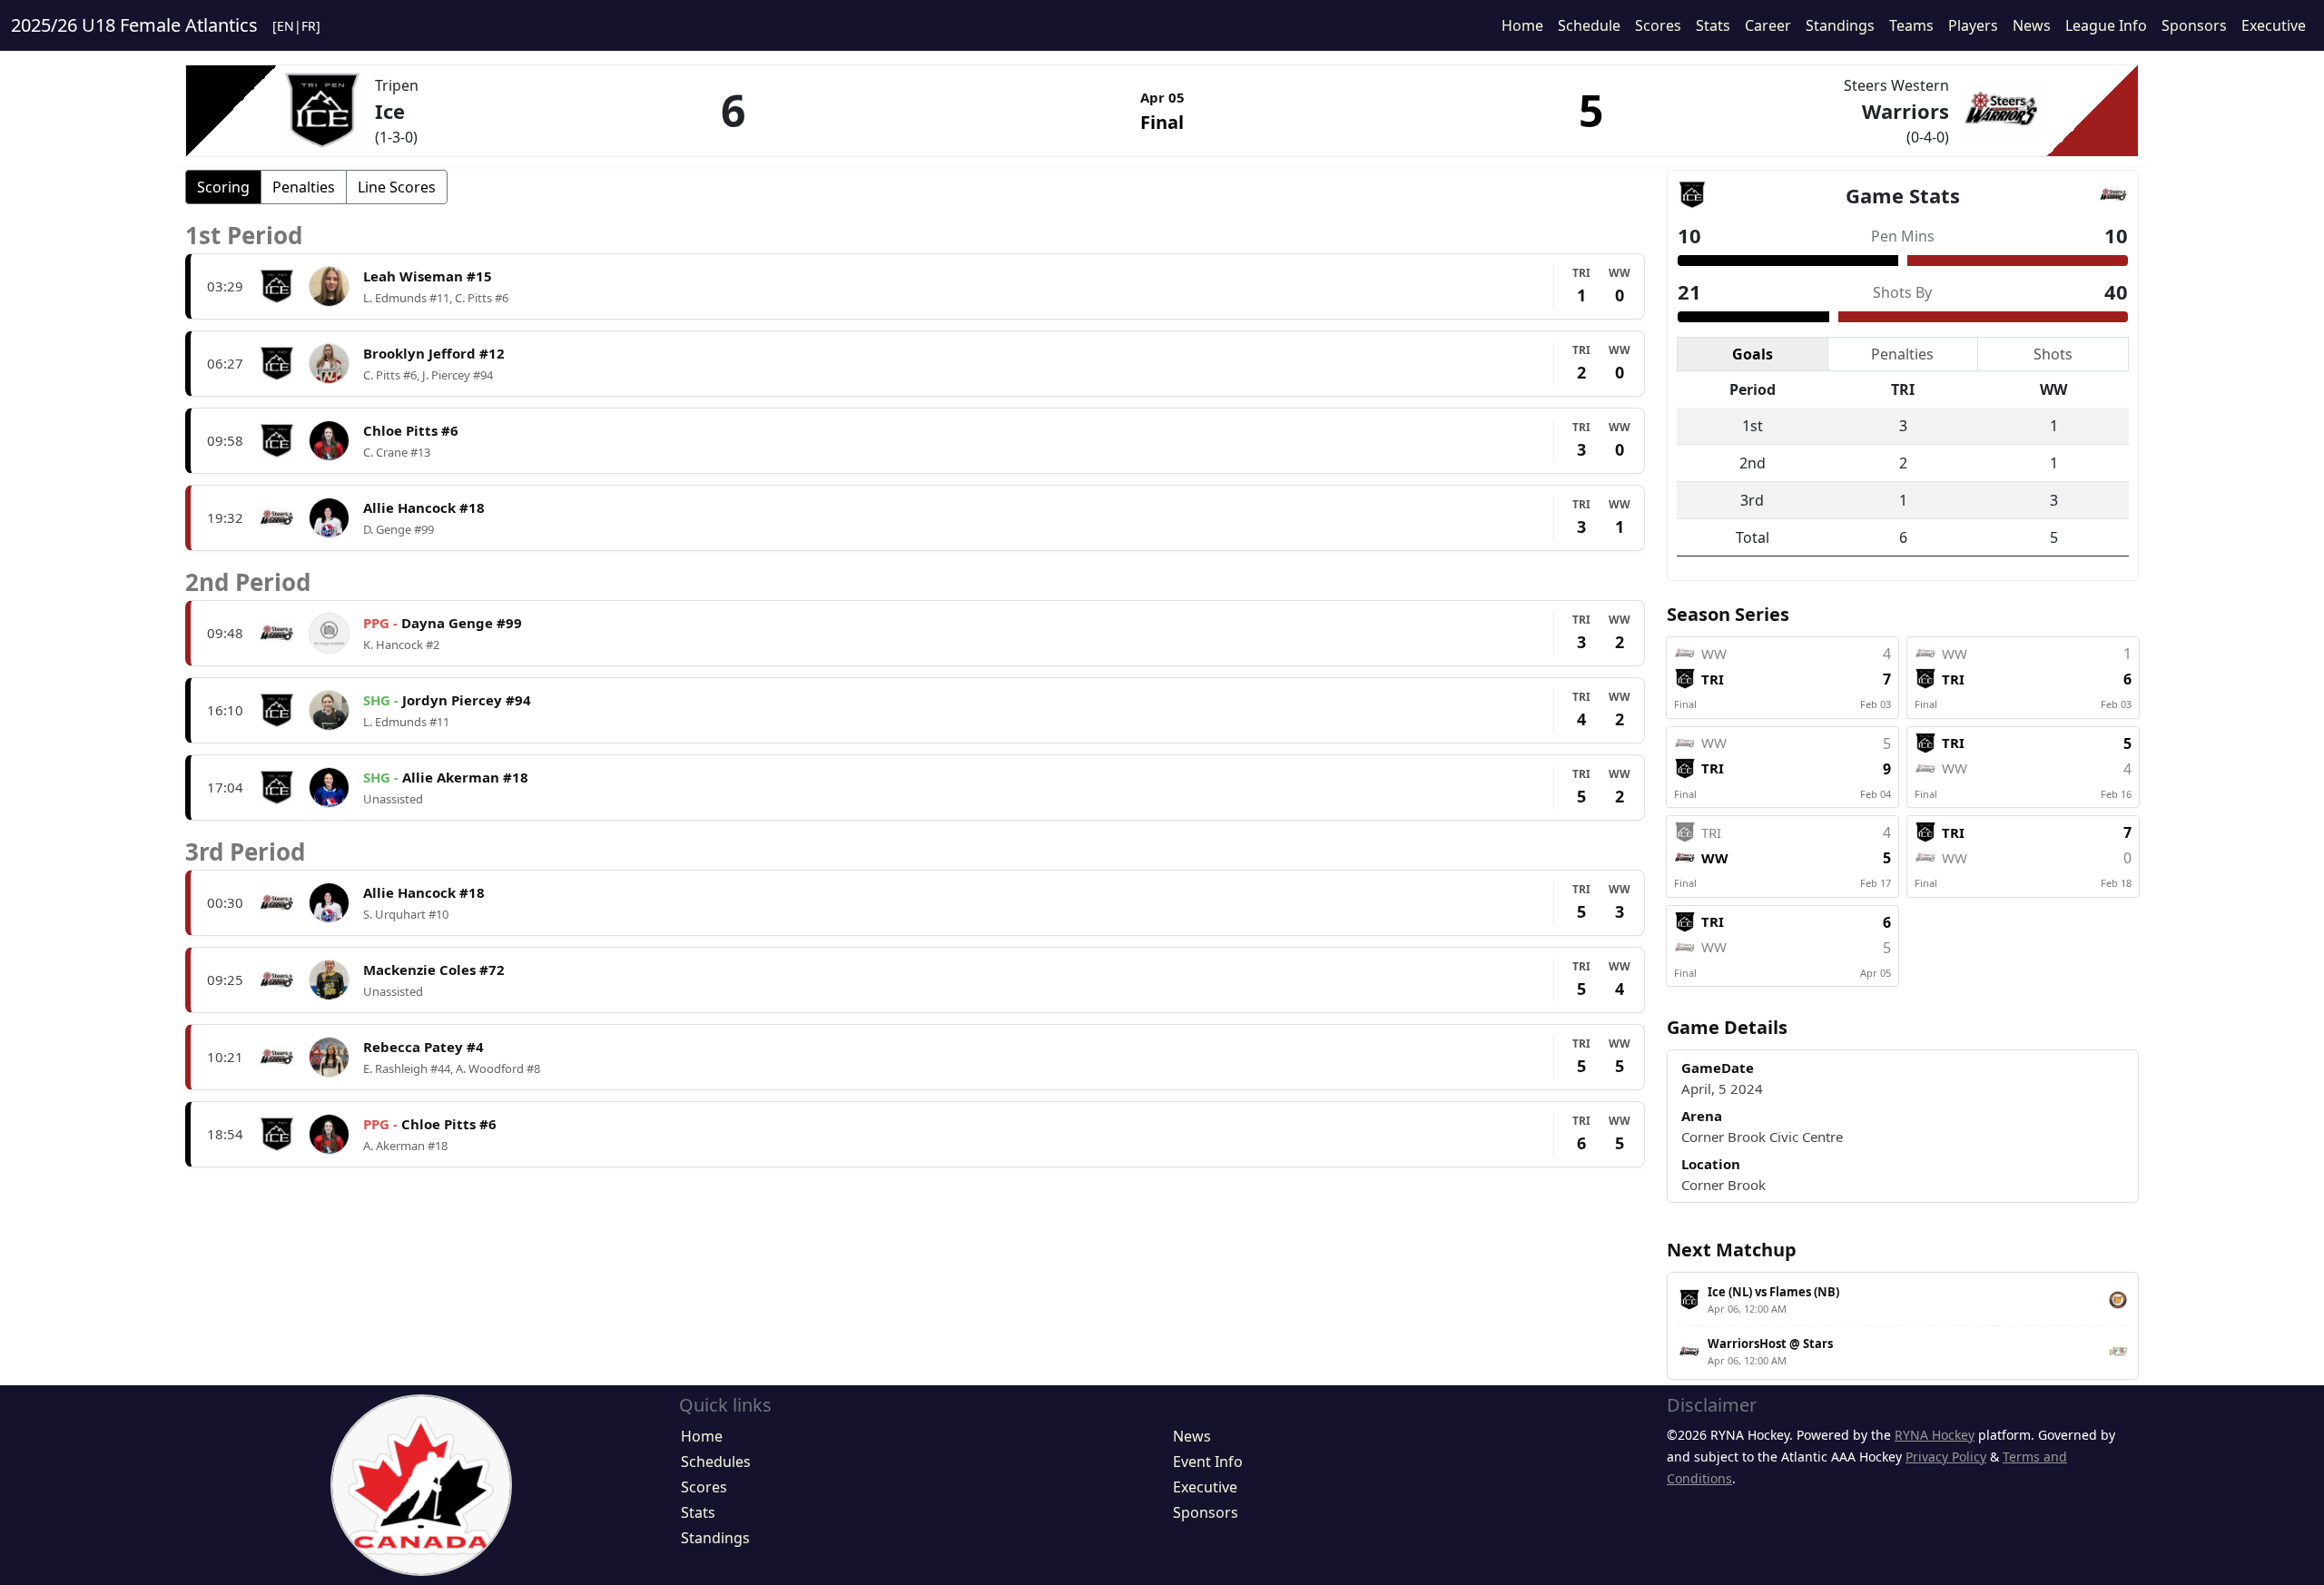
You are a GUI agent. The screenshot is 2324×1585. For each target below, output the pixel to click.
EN (286, 26)
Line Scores (397, 187)
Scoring (223, 187)
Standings (1840, 25)
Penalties (304, 187)
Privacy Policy (1946, 1457)
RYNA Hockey (1935, 1435)
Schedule (1589, 25)
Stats (1713, 25)
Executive (2274, 25)
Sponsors (2194, 25)
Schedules (716, 1462)
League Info (2106, 25)
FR (309, 26)
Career (1768, 25)
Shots (2053, 354)
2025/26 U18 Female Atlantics (134, 25)
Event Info (1208, 1462)
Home (1522, 25)
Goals (1753, 354)
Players (1973, 25)
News (2032, 25)
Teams (1911, 25)
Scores (1658, 25)
